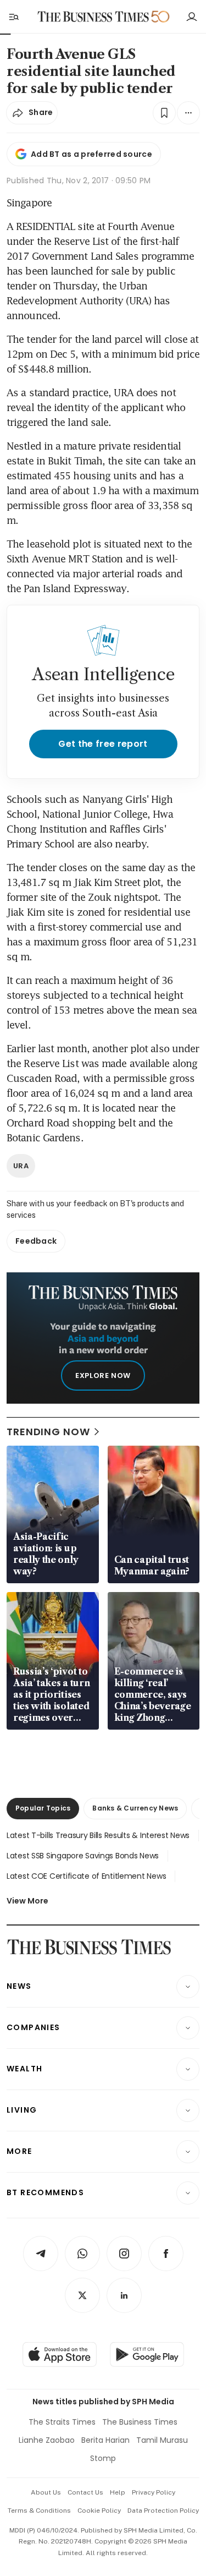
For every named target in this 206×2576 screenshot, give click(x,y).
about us (46, 2492)
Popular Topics (43, 1808)
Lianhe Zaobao (47, 2440)
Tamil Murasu (162, 2440)
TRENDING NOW (48, 1432)
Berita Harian (105, 2440)
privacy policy (154, 2492)
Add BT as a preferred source (91, 154)
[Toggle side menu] (13, 17)
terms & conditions (39, 2511)
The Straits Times (62, 2422)
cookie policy (99, 2511)
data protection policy (163, 2511)
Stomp (103, 2458)
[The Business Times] (93, 17)
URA (21, 1166)
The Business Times (140, 2422)
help (118, 2492)
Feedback (36, 1241)
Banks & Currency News (135, 1808)
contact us (85, 2492)
